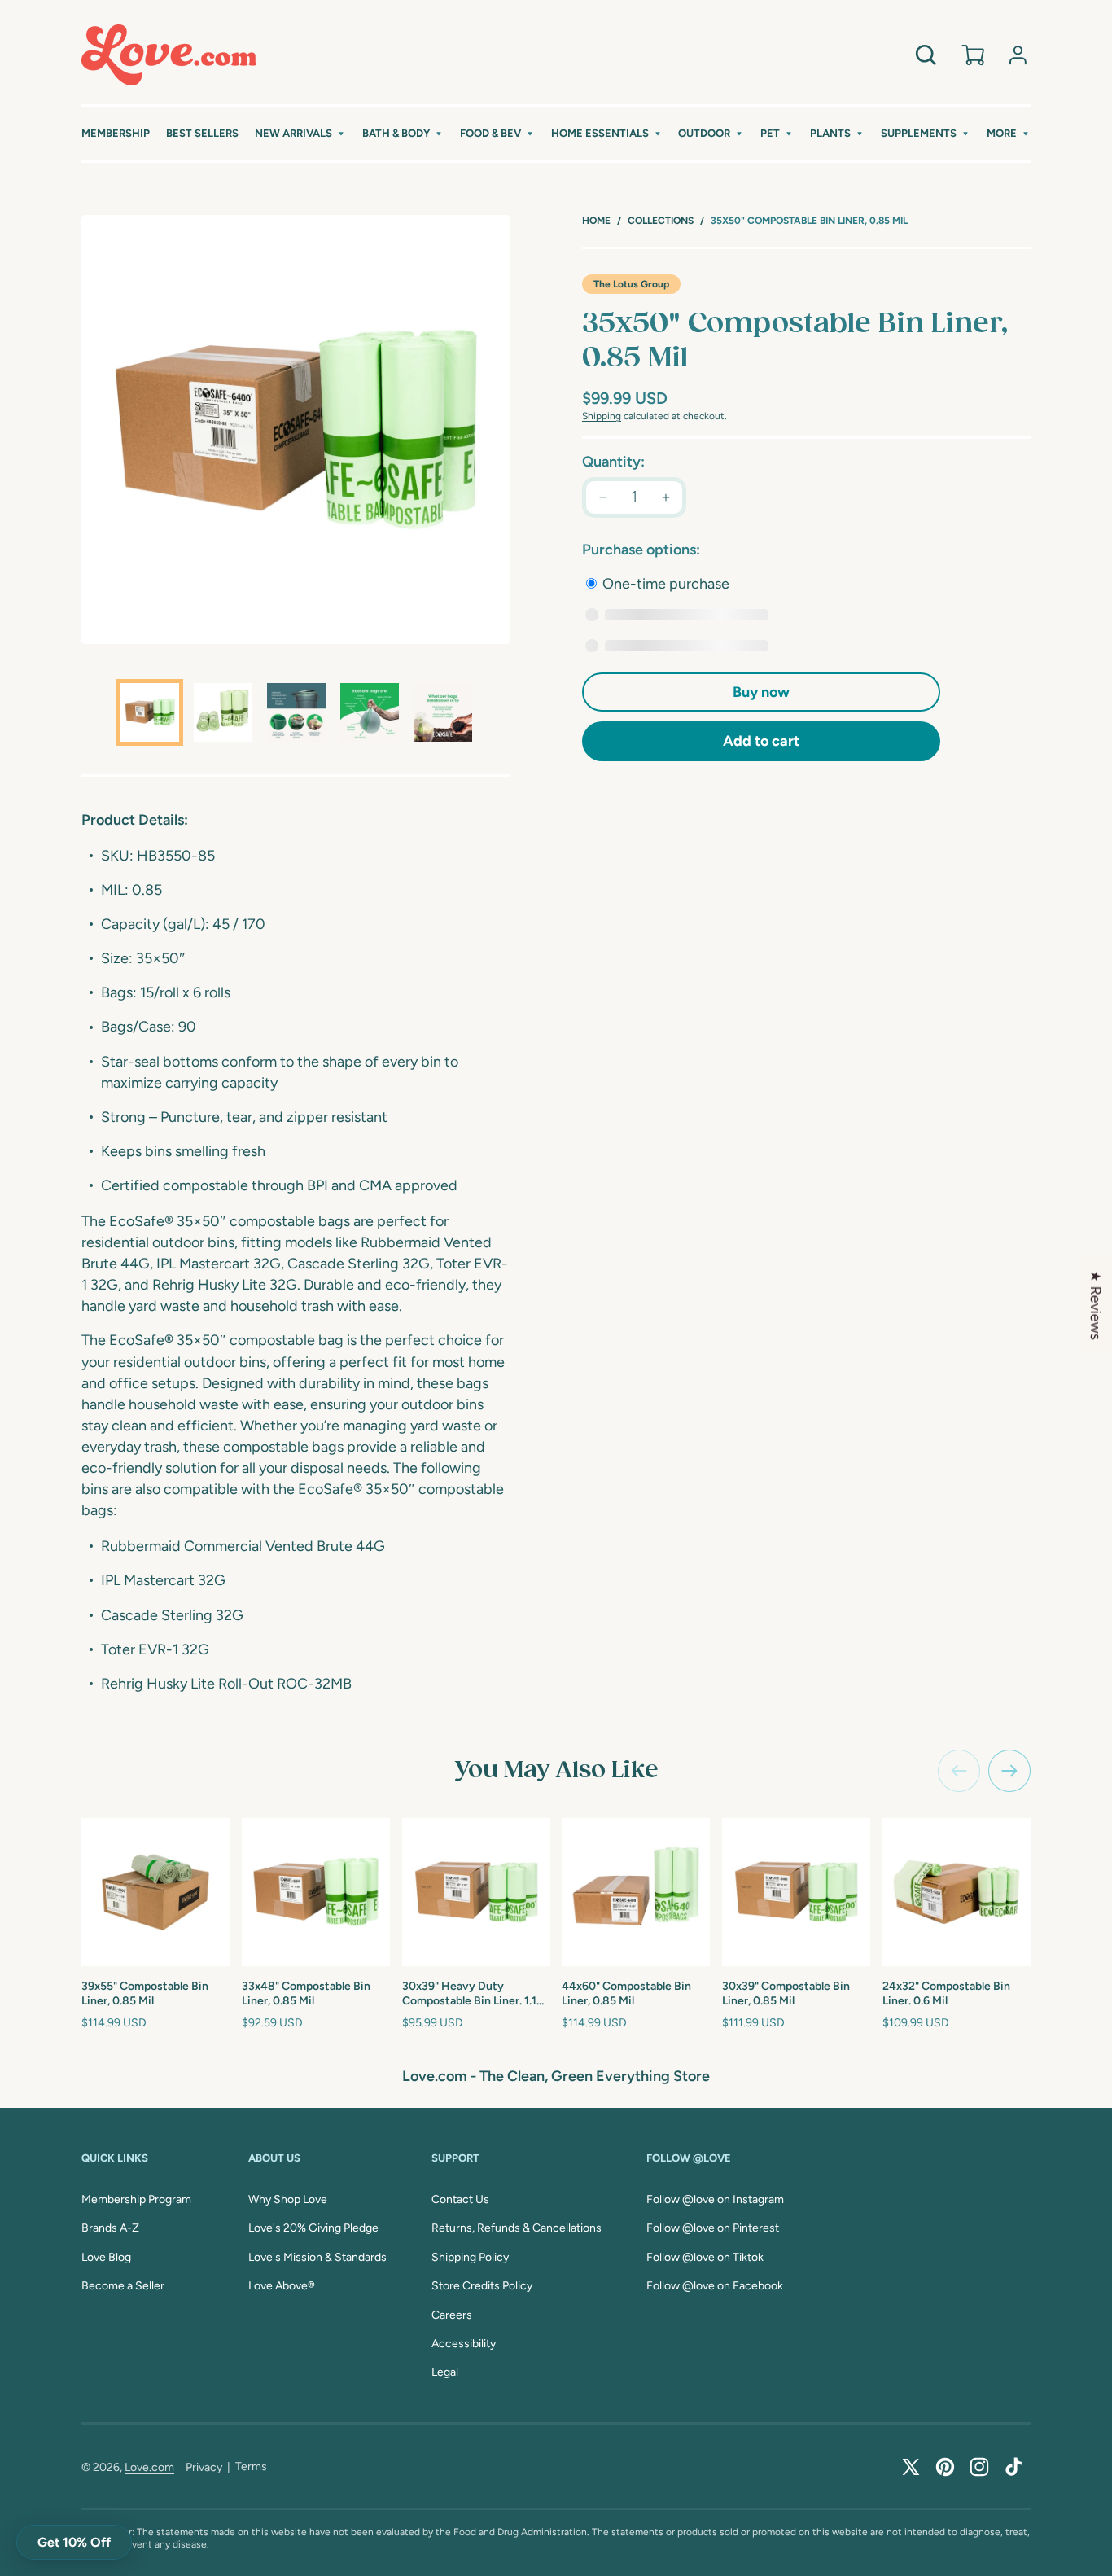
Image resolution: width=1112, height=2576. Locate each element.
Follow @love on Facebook (715, 2286)
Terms (251, 2466)
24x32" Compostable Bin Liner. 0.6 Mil (946, 1993)
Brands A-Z (110, 2228)
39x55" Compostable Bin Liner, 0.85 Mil (145, 1993)
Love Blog (106, 2257)
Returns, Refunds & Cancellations (517, 2228)
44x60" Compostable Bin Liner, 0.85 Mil (626, 1993)
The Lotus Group (631, 284)
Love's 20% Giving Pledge (313, 2228)
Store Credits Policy (482, 2286)
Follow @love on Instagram (715, 2199)
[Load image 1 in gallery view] (150, 712)
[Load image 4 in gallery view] (370, 712)
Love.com (149, 2467)
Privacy (204, 2467)
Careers (452, 2315)
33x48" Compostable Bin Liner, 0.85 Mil (306, 1993)
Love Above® (282, 2286)
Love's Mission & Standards (317, 2257)
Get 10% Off (74, 2542)
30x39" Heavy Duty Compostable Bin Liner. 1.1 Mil (469, 1994)
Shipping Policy (470, 2257)
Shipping (602, 416)
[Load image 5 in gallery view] (443, 712)
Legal (445, 2372)
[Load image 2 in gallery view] (223, 712)
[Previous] (959, 1771)
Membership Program (136, 2199)
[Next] (1009, 1771)
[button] (300, 134)
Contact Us (460, 2199)
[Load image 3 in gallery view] (296, 712)
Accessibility (464, 2344)
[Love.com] (169, 55)
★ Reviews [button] (1096, 1305)
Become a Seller (123, 2286)
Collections (661, 221)
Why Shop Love (288, 2199)
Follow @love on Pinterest (713, 2228)
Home (596, 221)
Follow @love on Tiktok (705, 2257)
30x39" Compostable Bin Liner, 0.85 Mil (786, 1993)
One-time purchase (664, 584)
